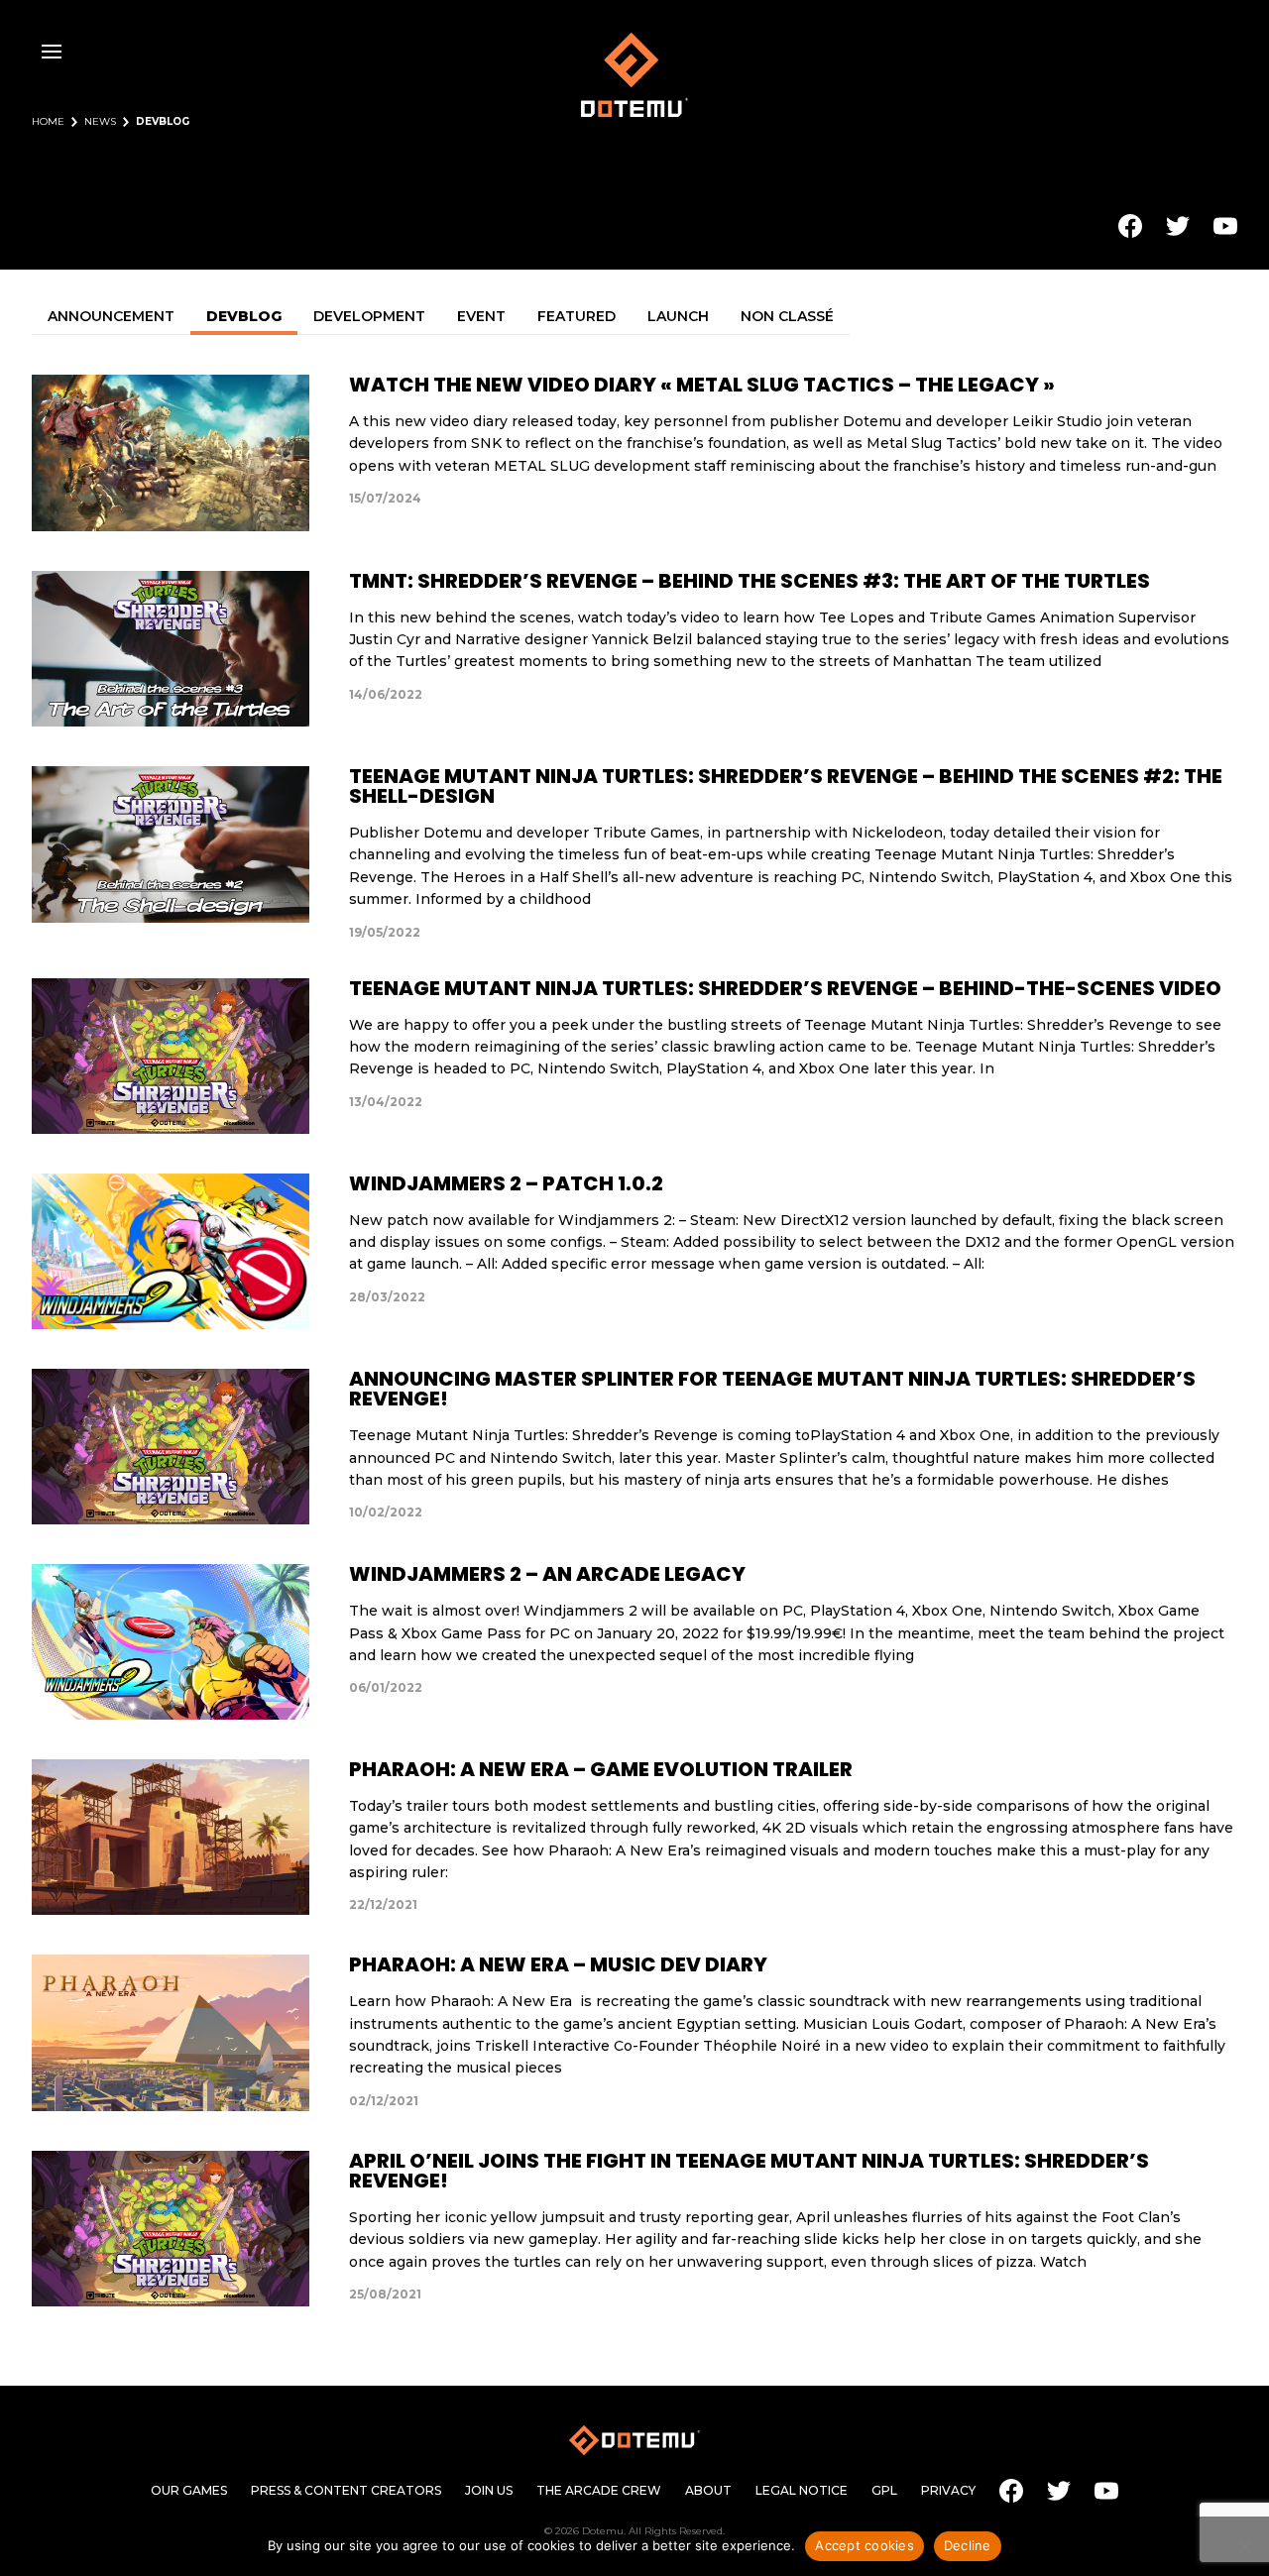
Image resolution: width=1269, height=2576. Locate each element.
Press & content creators (346, 2491)
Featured (577, 316)
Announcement (111, 316)
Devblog (244, 316)
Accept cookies (865, 2545)
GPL (884, 2491)
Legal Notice (802, 2491)
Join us (489, 2491)
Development (369, 316)
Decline (968, 2545)
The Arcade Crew (599, 2491)
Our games (189, 2491)
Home (48, 122)
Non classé (787, 316)
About (708, 2491)
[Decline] (1244, 2546)
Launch (678, 316)
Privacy (948, 2491)
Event (481, 316)
